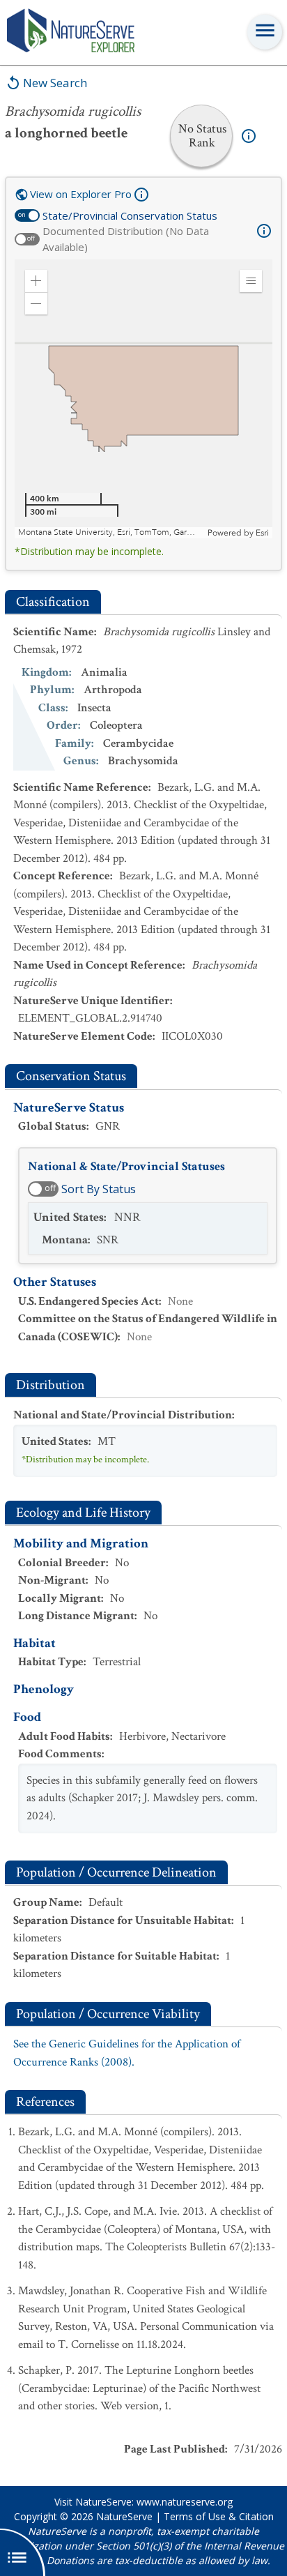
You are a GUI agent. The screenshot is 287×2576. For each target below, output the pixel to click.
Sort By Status (99, 1189)
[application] (143, 399)
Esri (262, 533)
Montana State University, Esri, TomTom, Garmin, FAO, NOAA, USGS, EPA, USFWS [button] (111, 532)
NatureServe (124, 2516)
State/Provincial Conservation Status (130, 215)
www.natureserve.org (185, 2502)
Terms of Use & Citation (219, 2516)
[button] (36, 281)
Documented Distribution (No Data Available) (126, 239)
